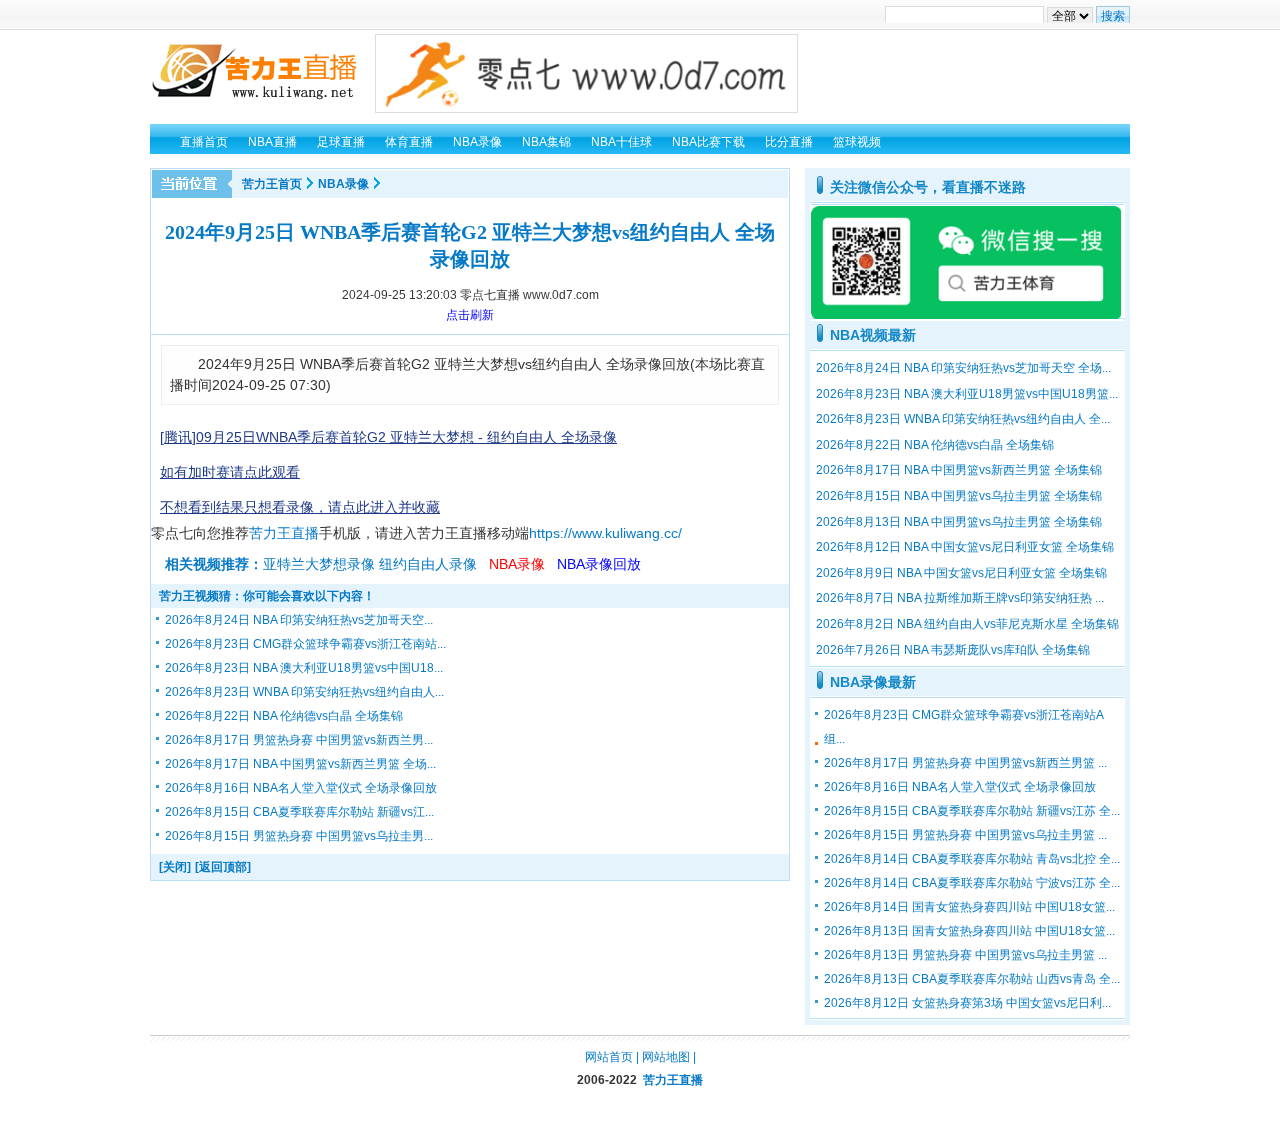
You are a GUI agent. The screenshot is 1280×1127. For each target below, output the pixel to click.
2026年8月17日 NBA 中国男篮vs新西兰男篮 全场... (300, 764)
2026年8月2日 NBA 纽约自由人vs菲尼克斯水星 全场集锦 (967, 624)
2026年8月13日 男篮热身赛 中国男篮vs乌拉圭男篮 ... (965, 955)
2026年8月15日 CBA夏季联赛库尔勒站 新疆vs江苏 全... (972, 811)
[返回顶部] (223, 867)
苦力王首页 (272, 184)
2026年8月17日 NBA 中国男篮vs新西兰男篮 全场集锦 (959, 470)
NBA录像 (343, 184)
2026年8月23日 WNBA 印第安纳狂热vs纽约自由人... (304, 692)
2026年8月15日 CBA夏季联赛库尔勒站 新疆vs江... (299, 812)
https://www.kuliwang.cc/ (605, 533)
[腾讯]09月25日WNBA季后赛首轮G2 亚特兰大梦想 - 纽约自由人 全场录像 (388, 437)
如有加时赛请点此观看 (230, 472)
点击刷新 (470, 315)
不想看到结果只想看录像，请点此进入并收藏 (300, 507)
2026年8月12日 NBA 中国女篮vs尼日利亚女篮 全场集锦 (965, 547)
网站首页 (609, 1057)
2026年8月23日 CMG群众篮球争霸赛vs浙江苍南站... (305, 644)
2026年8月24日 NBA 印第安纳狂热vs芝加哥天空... (299, 620)
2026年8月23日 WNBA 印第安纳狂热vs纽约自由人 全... (963, 419)
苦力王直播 (284, 533)
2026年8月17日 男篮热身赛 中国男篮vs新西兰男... (299, 740)
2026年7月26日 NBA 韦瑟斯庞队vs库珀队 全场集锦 (953, 650)
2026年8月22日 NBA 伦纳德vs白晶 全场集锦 (284, 716)
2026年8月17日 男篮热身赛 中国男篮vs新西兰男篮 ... (965, 763)
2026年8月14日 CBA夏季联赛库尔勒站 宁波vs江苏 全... (972, 883)
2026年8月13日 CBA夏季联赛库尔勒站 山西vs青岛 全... (972, 979)
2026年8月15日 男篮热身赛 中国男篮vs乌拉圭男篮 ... (965, 835)
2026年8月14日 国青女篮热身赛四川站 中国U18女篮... (969, 907)
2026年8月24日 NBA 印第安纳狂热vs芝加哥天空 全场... (963, 368)
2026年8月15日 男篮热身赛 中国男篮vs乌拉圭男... (299, 836)
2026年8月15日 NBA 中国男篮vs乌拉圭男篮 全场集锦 (959, 496)
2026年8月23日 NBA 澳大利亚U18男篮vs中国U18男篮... (967, 394)
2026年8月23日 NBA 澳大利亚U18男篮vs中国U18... (304, 668)
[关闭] (175, 867)
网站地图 (666, 1057)
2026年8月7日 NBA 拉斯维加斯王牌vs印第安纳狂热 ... (960, 598)
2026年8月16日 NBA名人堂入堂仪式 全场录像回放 (301, 788)
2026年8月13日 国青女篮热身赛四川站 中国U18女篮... (969, 931)
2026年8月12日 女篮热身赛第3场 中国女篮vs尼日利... (967, 1003)
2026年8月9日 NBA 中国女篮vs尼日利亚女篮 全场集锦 (961, 573)
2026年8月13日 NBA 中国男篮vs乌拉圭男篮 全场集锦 (959, 522)
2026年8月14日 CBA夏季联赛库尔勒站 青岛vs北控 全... (972, 859)
